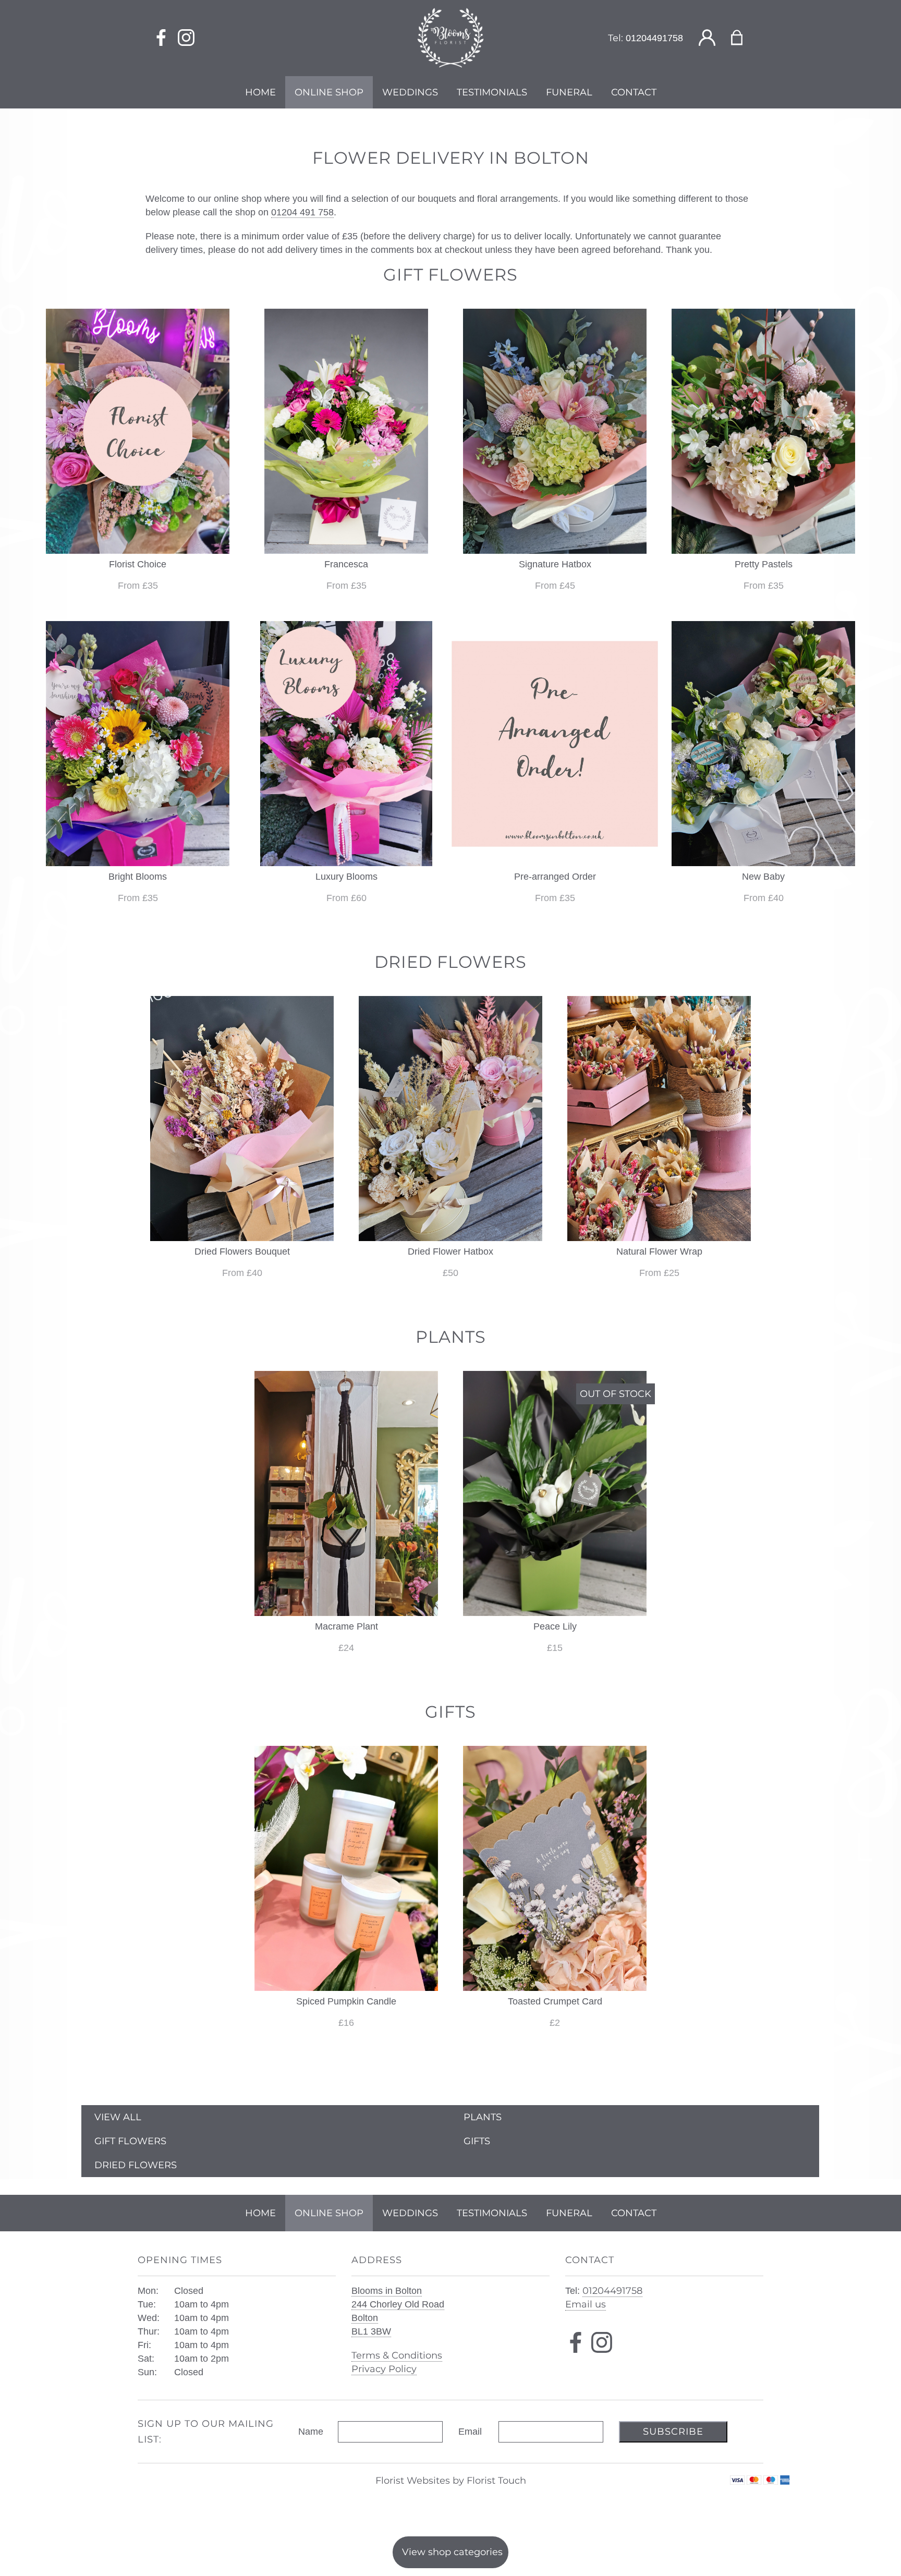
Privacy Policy (384, 2369)
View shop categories (452, 2552)
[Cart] (743, 38)
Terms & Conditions (397, 2355)
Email (470, 2432)
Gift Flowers (130, 2141)
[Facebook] (161, 38)
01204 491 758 (302, 212)
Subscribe (673, 2432)
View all (118, 2117)
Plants (483, 2117)
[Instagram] (186, 38)
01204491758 (654, 38)
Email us (586, 2304)
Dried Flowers (136, 2165)
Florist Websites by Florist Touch (451, 2481)
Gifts (477, 2141)
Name (311, 2432)
